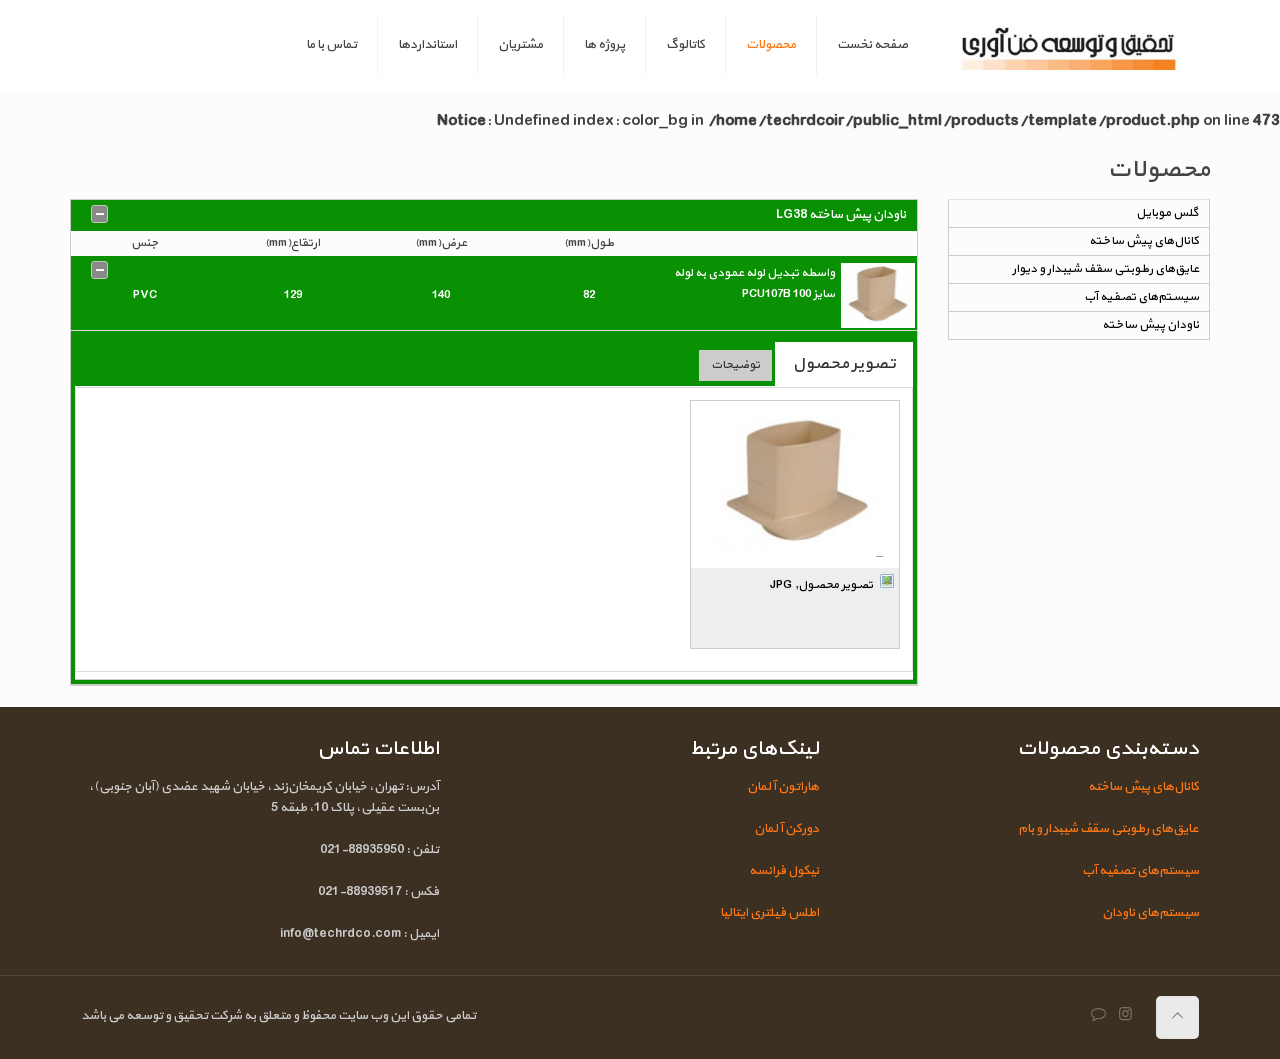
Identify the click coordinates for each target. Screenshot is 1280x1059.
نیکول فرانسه (784, 871)
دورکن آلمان (786, 829)
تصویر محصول (844, 363)
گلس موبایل (1167, 213)
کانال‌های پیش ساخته (1144, 241)
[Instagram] (1125, 1015)
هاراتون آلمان (783, 787)
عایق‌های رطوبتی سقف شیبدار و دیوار (1105, 269)
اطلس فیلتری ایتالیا (769, 913)
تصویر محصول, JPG (821, 585)
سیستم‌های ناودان (1150, 913)
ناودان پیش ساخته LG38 (841, 215)
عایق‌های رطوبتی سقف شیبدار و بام (1108, 829)
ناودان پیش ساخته (1150, 325)
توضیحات (735, 365)
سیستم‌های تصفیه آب (1141, 297)
